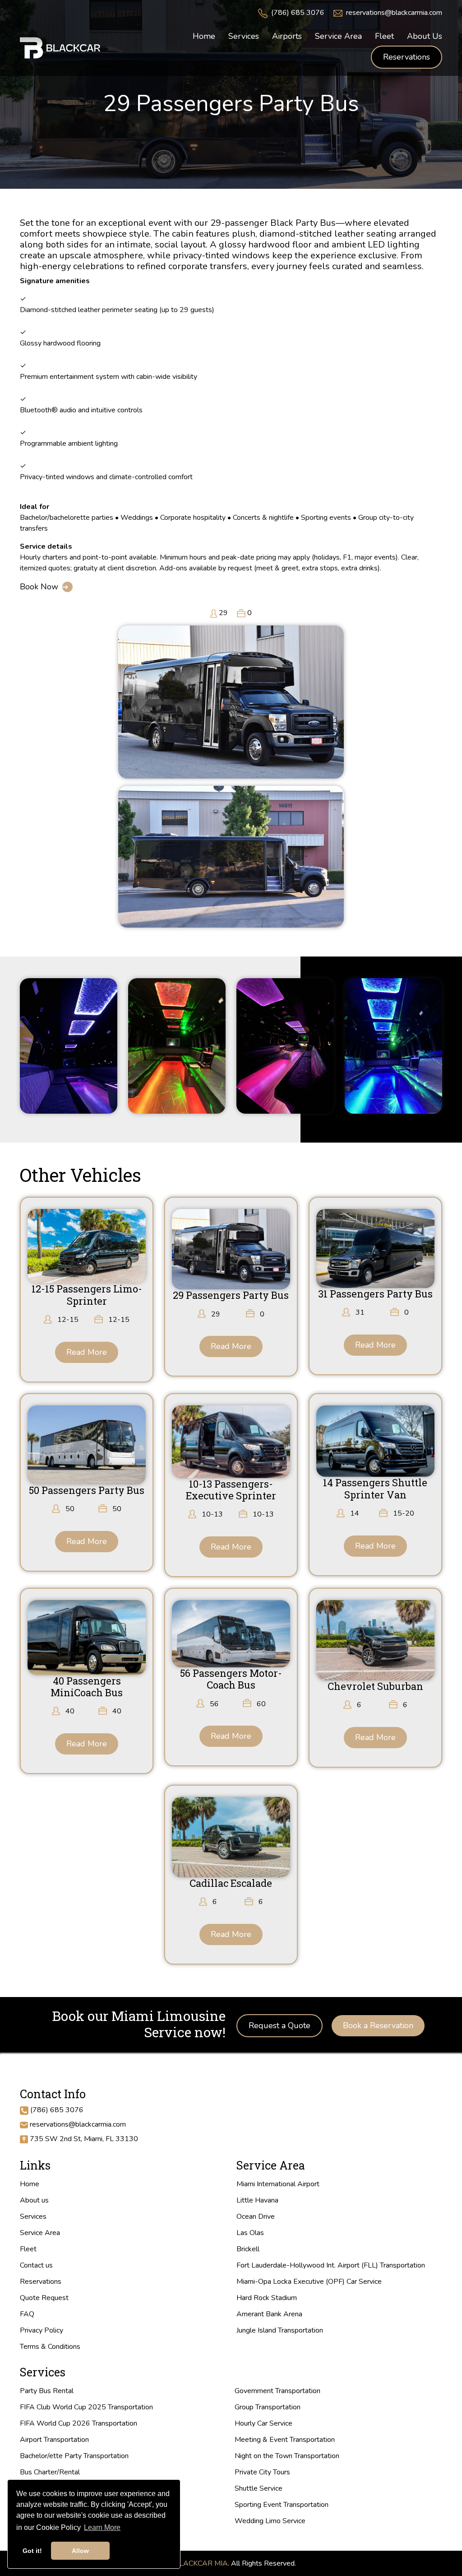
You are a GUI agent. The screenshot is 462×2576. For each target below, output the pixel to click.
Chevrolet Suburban (375, 1686)
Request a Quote (280, 2025)
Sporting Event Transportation (282, 2505)
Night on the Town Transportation (287, 2456)
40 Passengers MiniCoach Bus (87, 1687)
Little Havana (257, 2200)
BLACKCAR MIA (201, 2563)
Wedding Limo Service (270, 2521)
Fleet (28, 2249)
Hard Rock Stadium (267, 2298)
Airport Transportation (54, 2440)
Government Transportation (277, 2391)
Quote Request (44, 2298)
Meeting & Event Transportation (285, 2440)
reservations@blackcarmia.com (394, 13)
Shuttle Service (259, 2488)
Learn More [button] (102, 2527)
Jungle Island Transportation (280, 2330)
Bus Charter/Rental (50, 2472)
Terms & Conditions (50, 2347)
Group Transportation (268, 2407)
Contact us (36, 2265)
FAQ (27, 2314)
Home (30, 2184)
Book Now (39, 587)
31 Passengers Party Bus (375, 1294)
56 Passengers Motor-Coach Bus (231, 1679)
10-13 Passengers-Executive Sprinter (231, 1490)
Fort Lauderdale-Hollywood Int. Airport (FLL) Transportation (331, 2265)
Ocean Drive (256, 2217)
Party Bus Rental (47, 2391)
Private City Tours (262, 2472)
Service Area (40, 2233)
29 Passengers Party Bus (231, 1295)
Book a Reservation (378, 2025)
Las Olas (250, 2233)
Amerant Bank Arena (269, 2314)
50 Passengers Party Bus (87, 1490)
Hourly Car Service (263, 2423)
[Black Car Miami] (60, 47)
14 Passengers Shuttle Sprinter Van (375, 1488)
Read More (87, 1352)
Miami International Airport (278, 2184)
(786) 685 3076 (298, 13)
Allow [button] (80, 2551)
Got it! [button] (32, 2551)
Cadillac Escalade (231, 1883)
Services (33, 2217)
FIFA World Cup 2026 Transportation (79, 2423)
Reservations (407, 57)
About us (34, 2200)
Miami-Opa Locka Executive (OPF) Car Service (309, 2282)
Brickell (248, 2249)
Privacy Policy (42, 2330)
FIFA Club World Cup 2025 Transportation (86, 2407)
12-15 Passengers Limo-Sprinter (87, 1295)
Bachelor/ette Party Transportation (74, 2456)
